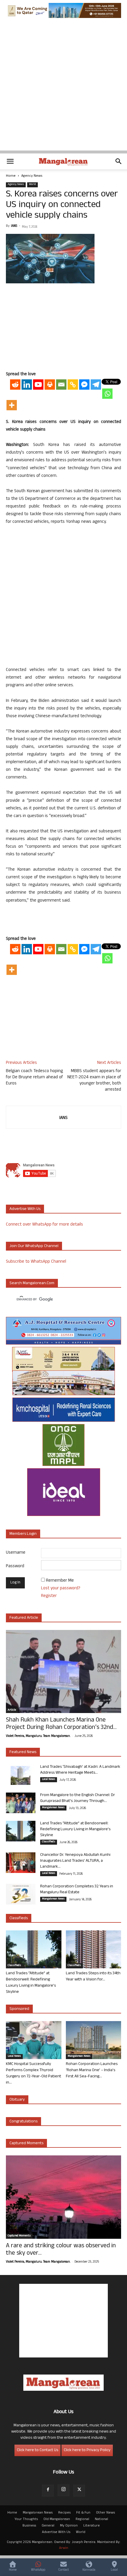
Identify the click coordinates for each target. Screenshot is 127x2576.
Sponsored (19, 2009)
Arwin (64, 2548)
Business (29, 2526)
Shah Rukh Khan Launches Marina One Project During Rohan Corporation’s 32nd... (61, 1724)
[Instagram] (63, 2490)
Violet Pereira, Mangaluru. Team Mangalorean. (38, 1736)
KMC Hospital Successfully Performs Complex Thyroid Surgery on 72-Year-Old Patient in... (34, 2074)
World (32, 185)
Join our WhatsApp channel (34, 1246)
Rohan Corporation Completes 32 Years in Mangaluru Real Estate (77, 1890)
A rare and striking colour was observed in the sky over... (61, 2250)
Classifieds (49, 1842)
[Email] (61, 385)
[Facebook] (48, 2491)
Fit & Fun (83, 2513)
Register (49, 1596)
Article (12, 1710)
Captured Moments (26, 2143)
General (48, 2526)
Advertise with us (25, 1209)
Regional (82, 2519)
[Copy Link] (73, 385)
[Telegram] (96, 385)
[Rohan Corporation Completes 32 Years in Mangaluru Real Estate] (21, 1894)
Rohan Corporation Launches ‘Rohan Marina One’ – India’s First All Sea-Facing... (92, 2070)
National (101, 2519)
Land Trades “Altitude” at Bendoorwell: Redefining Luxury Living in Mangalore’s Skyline (75, 1830)
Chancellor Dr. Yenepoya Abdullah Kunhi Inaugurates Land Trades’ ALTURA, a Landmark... (75, 1861)
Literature (92, 2526)
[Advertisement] (63, 87)
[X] (79, 2491)
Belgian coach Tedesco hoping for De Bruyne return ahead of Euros (34, 1078)
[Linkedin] (27, 385)
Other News (105, 2513)
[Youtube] (38, 385)
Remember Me (60, 1581)
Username (16, 1553)
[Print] (50, 385)
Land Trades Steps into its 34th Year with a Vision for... (93, 1977)
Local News (49, 1780)
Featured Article (24, 1618)
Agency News (32, 176)
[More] (12, 405)
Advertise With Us (56, 2532)
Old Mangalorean (57, 2519)
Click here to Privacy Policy (87, 2450)
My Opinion (69, 2526)
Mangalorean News (53, 1808)
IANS (14, 226)
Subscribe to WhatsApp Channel (36, 1262)
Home (11, 176)
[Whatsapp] (107, 394)
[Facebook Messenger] (84, 385)
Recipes (64, 2513)
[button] (10, 161)
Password (15, 1566)
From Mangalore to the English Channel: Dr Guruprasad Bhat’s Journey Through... (78, 1798)
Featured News (23, 1752)
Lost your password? (61, 1589)
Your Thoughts (26, 2519)
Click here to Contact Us (38, 2450)
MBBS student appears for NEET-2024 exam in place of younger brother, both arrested (94, 1081)
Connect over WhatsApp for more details (44, 1225)
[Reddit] (15, 385)
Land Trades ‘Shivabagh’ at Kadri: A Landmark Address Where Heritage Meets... (80, 1770)
